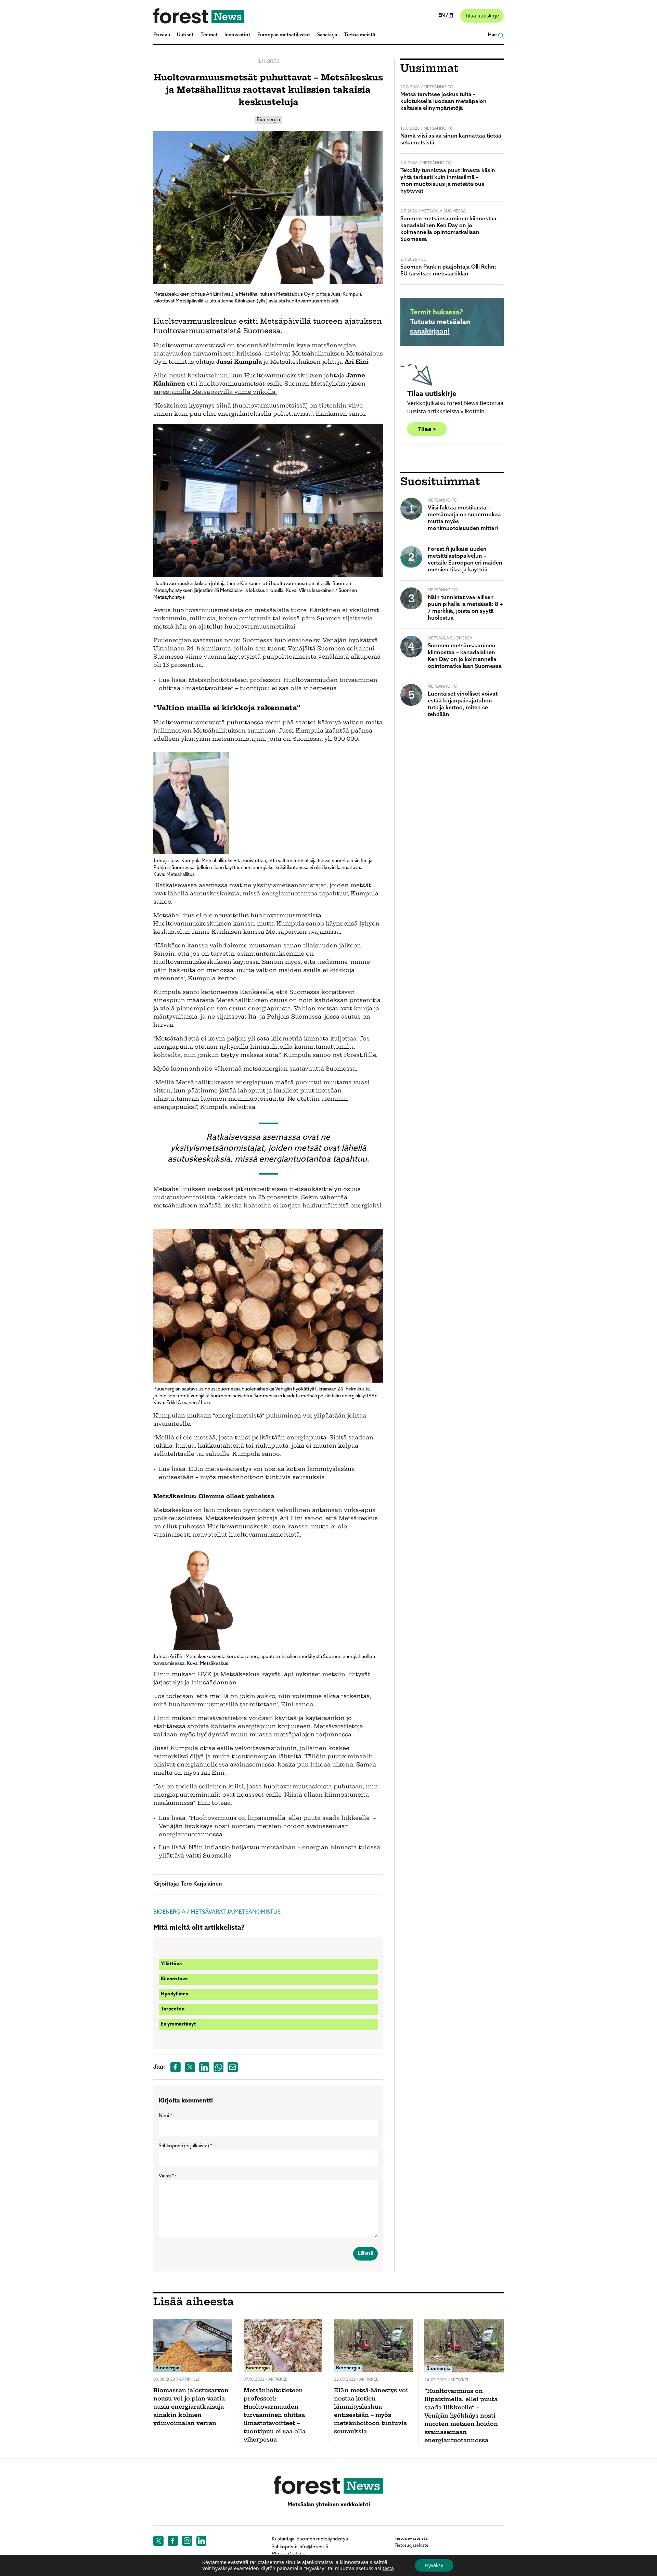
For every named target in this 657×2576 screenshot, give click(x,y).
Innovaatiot (237, 35)
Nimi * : (167, 2116)
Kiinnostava (174, 1979)
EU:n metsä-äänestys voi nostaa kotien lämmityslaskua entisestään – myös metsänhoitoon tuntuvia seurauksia (371, 2411)
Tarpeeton (173, 2009)
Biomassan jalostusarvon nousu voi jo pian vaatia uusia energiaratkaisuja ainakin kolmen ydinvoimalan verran (191, 2407)
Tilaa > (427, 429)
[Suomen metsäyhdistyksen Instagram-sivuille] (187, 2541)
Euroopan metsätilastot (284, 35)
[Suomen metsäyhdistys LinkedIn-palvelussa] (202, 2541)
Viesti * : (168, 2176)
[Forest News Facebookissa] (173, 2541)
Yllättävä (171, 1964)
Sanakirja (327, 35)
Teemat (209, 35)
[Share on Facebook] (176, 2067)
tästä (388, 2568)
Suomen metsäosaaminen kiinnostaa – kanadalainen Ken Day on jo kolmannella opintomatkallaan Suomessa (450, 229)
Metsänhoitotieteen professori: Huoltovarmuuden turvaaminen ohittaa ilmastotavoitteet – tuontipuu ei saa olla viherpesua (275, 2416)
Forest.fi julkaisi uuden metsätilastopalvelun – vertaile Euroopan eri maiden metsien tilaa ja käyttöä (465, 560)
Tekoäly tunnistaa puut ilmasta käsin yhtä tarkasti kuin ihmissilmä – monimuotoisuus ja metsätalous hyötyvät (448, 181)
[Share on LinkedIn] (204, 2067)
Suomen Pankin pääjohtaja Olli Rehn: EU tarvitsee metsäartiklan (448, 271)
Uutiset (185, 35)
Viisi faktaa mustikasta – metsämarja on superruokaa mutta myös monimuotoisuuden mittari (464, 518)
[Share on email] (233, 2067)
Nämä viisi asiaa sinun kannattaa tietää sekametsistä (451, 140)
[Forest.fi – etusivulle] (328, 2485)
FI (451, 16)
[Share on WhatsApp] (219, 2067)
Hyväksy (434, 2565)
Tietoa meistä (359, 35)
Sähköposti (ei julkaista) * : (187, 2146)
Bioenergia (268, 120)
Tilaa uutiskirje (482, 16)
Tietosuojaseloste (411, 2546)
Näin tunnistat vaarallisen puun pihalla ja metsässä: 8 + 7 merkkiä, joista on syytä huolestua (465, 608)
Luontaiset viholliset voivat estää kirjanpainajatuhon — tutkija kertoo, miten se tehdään (463, 704)
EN (442, 16)
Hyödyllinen (175, 1994)
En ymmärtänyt (178, 2024)
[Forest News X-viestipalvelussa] (158, 2541)
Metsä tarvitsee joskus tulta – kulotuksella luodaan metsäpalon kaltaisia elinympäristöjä (443, 102)
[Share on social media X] (190, 2067)
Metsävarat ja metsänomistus (236, 1912)
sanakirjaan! (430, 332)
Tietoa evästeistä (411, 2539)
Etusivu (162, 35)
